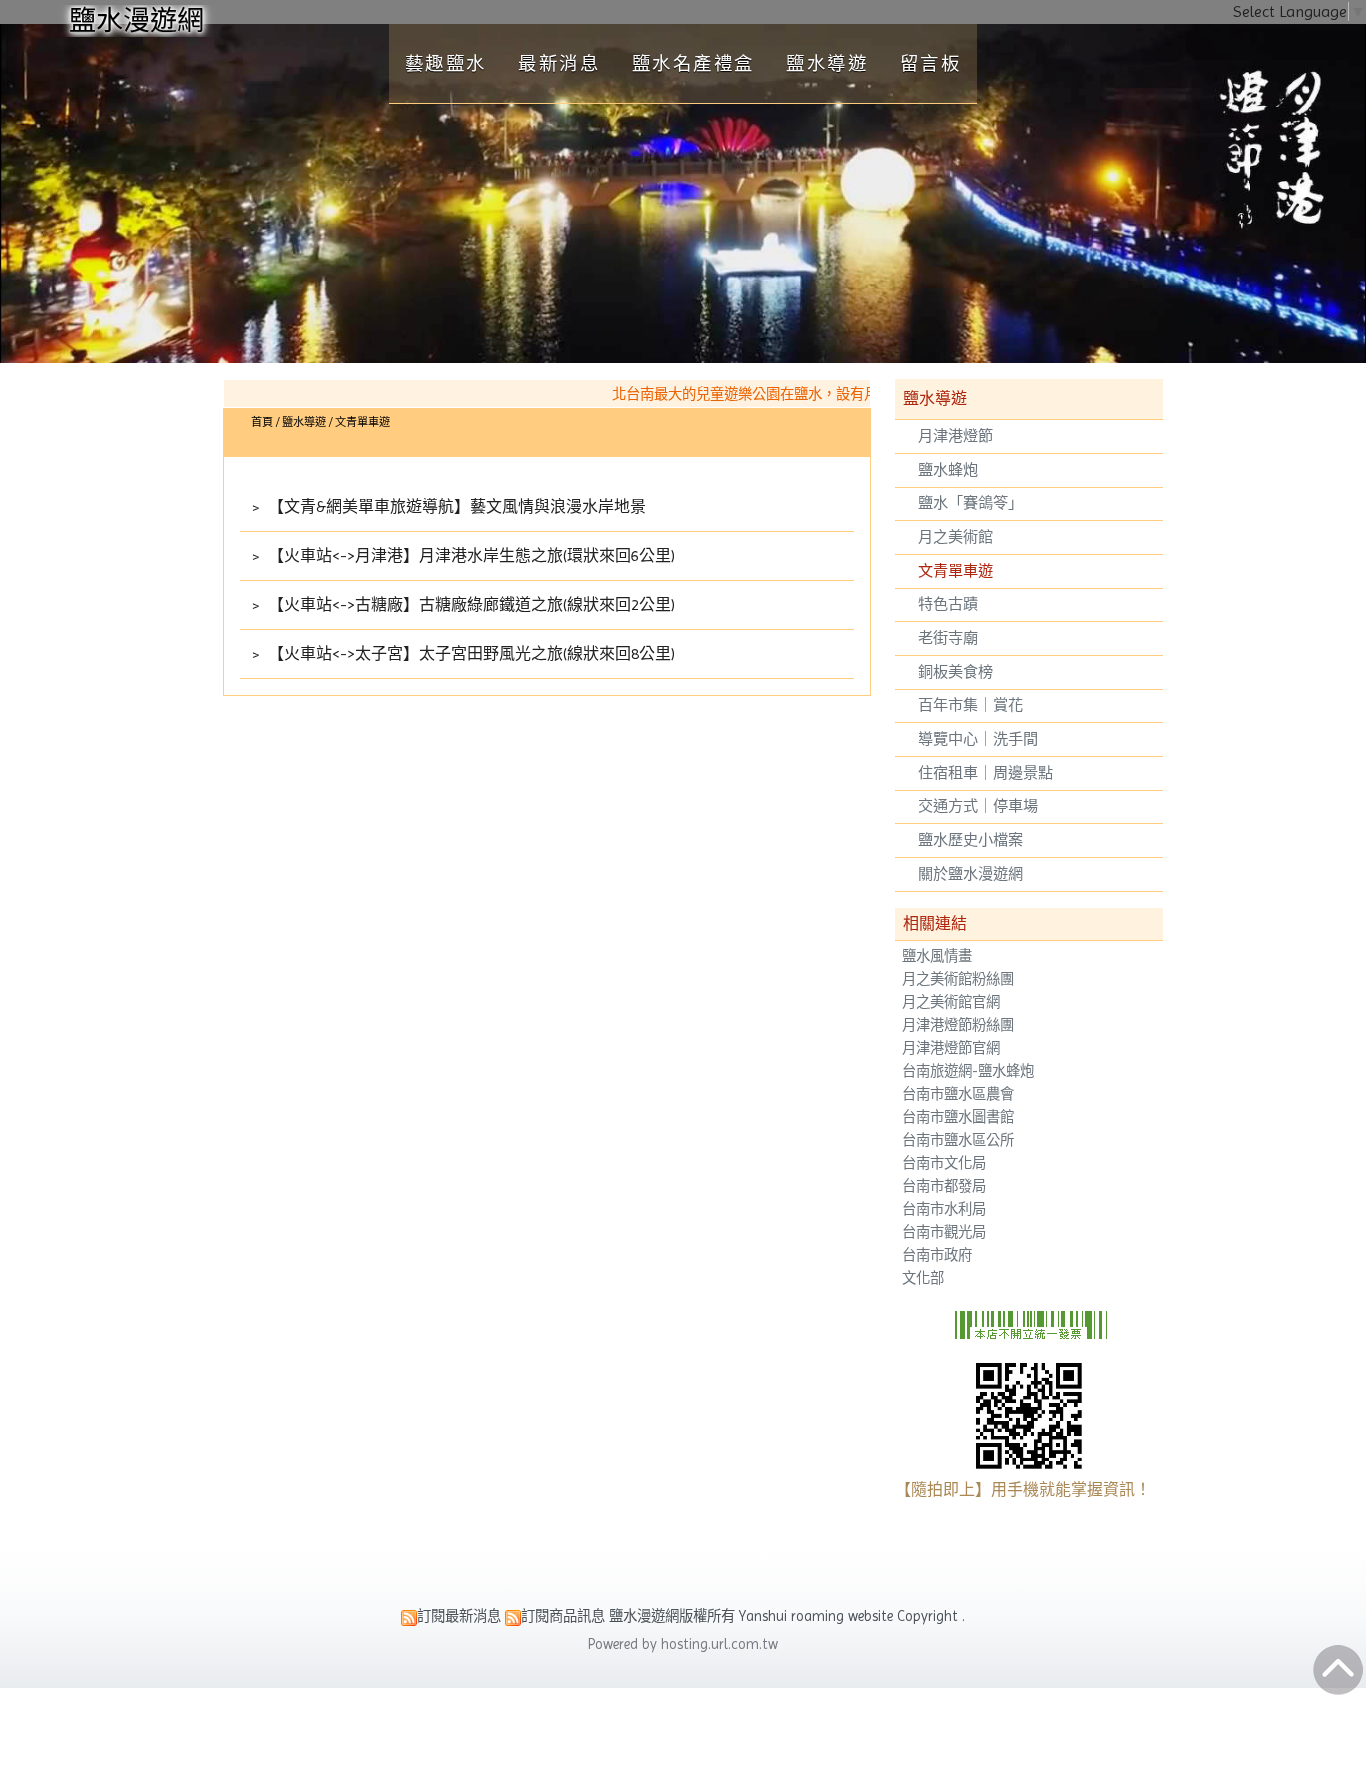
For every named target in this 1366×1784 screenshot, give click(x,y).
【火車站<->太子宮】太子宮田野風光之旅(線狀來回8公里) (469, 653)
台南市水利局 (944, 1209)
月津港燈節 (955, 436)
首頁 (262, 422)
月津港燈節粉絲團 (958, 1025)
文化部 (923, 1278)
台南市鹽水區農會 (958, 1094)
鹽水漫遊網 (136, 20)
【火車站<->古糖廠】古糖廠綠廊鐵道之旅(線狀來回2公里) (469, 604)
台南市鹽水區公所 (958, 1140)
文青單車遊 (955, 571)
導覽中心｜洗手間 (978, 739)
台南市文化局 (944, 1163)
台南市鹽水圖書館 (958, 1117)
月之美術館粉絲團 (958, 979)
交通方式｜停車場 (978, 806)
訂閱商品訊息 (563, 1616)
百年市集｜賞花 (970, 705)
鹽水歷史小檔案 (970, 840)
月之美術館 (955, 537)
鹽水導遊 (305, 422)
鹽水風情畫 (937, 956)
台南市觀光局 (944, 1232)
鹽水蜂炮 (948, 470)
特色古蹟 (948, 604)
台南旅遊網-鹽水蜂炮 (968, 1071)
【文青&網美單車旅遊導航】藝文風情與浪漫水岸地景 (455, 506)
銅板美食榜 (955, 672)
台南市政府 (937, 1255)
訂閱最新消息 (459, 1616)
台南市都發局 (944, 1186)
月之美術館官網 (951, 1002)
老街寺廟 (948, 638)
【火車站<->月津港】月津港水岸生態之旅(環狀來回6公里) (469, 555)
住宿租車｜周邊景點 (985, 773)
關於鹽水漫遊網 (970, 874)
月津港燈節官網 (951, 1048)
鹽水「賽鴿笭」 (970, 503)
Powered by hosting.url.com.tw (683, 1644)
